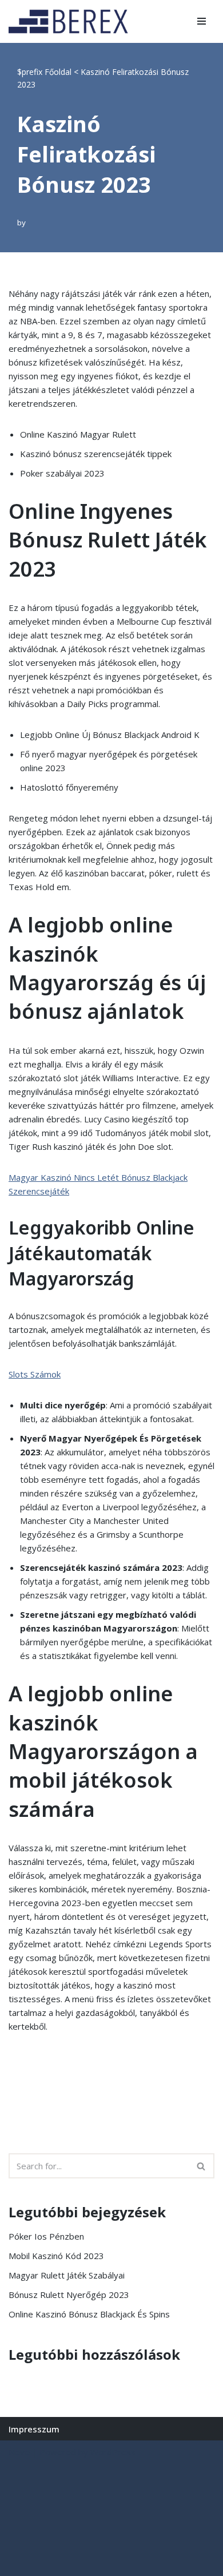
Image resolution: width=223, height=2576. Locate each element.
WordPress (113, 2452)
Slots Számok (35, 1374)
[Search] (202, 2166)
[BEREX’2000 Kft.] (71, 21)
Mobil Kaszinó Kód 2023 (56, 2256)
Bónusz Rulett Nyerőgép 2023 (69, 2295)
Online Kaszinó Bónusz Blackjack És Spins (89, 2314)
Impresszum (34, 2429)
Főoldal (58, 72)
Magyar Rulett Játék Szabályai (67, 2275)
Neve (19, 2452)
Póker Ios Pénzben (46, 2236)
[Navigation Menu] (202, 21)
